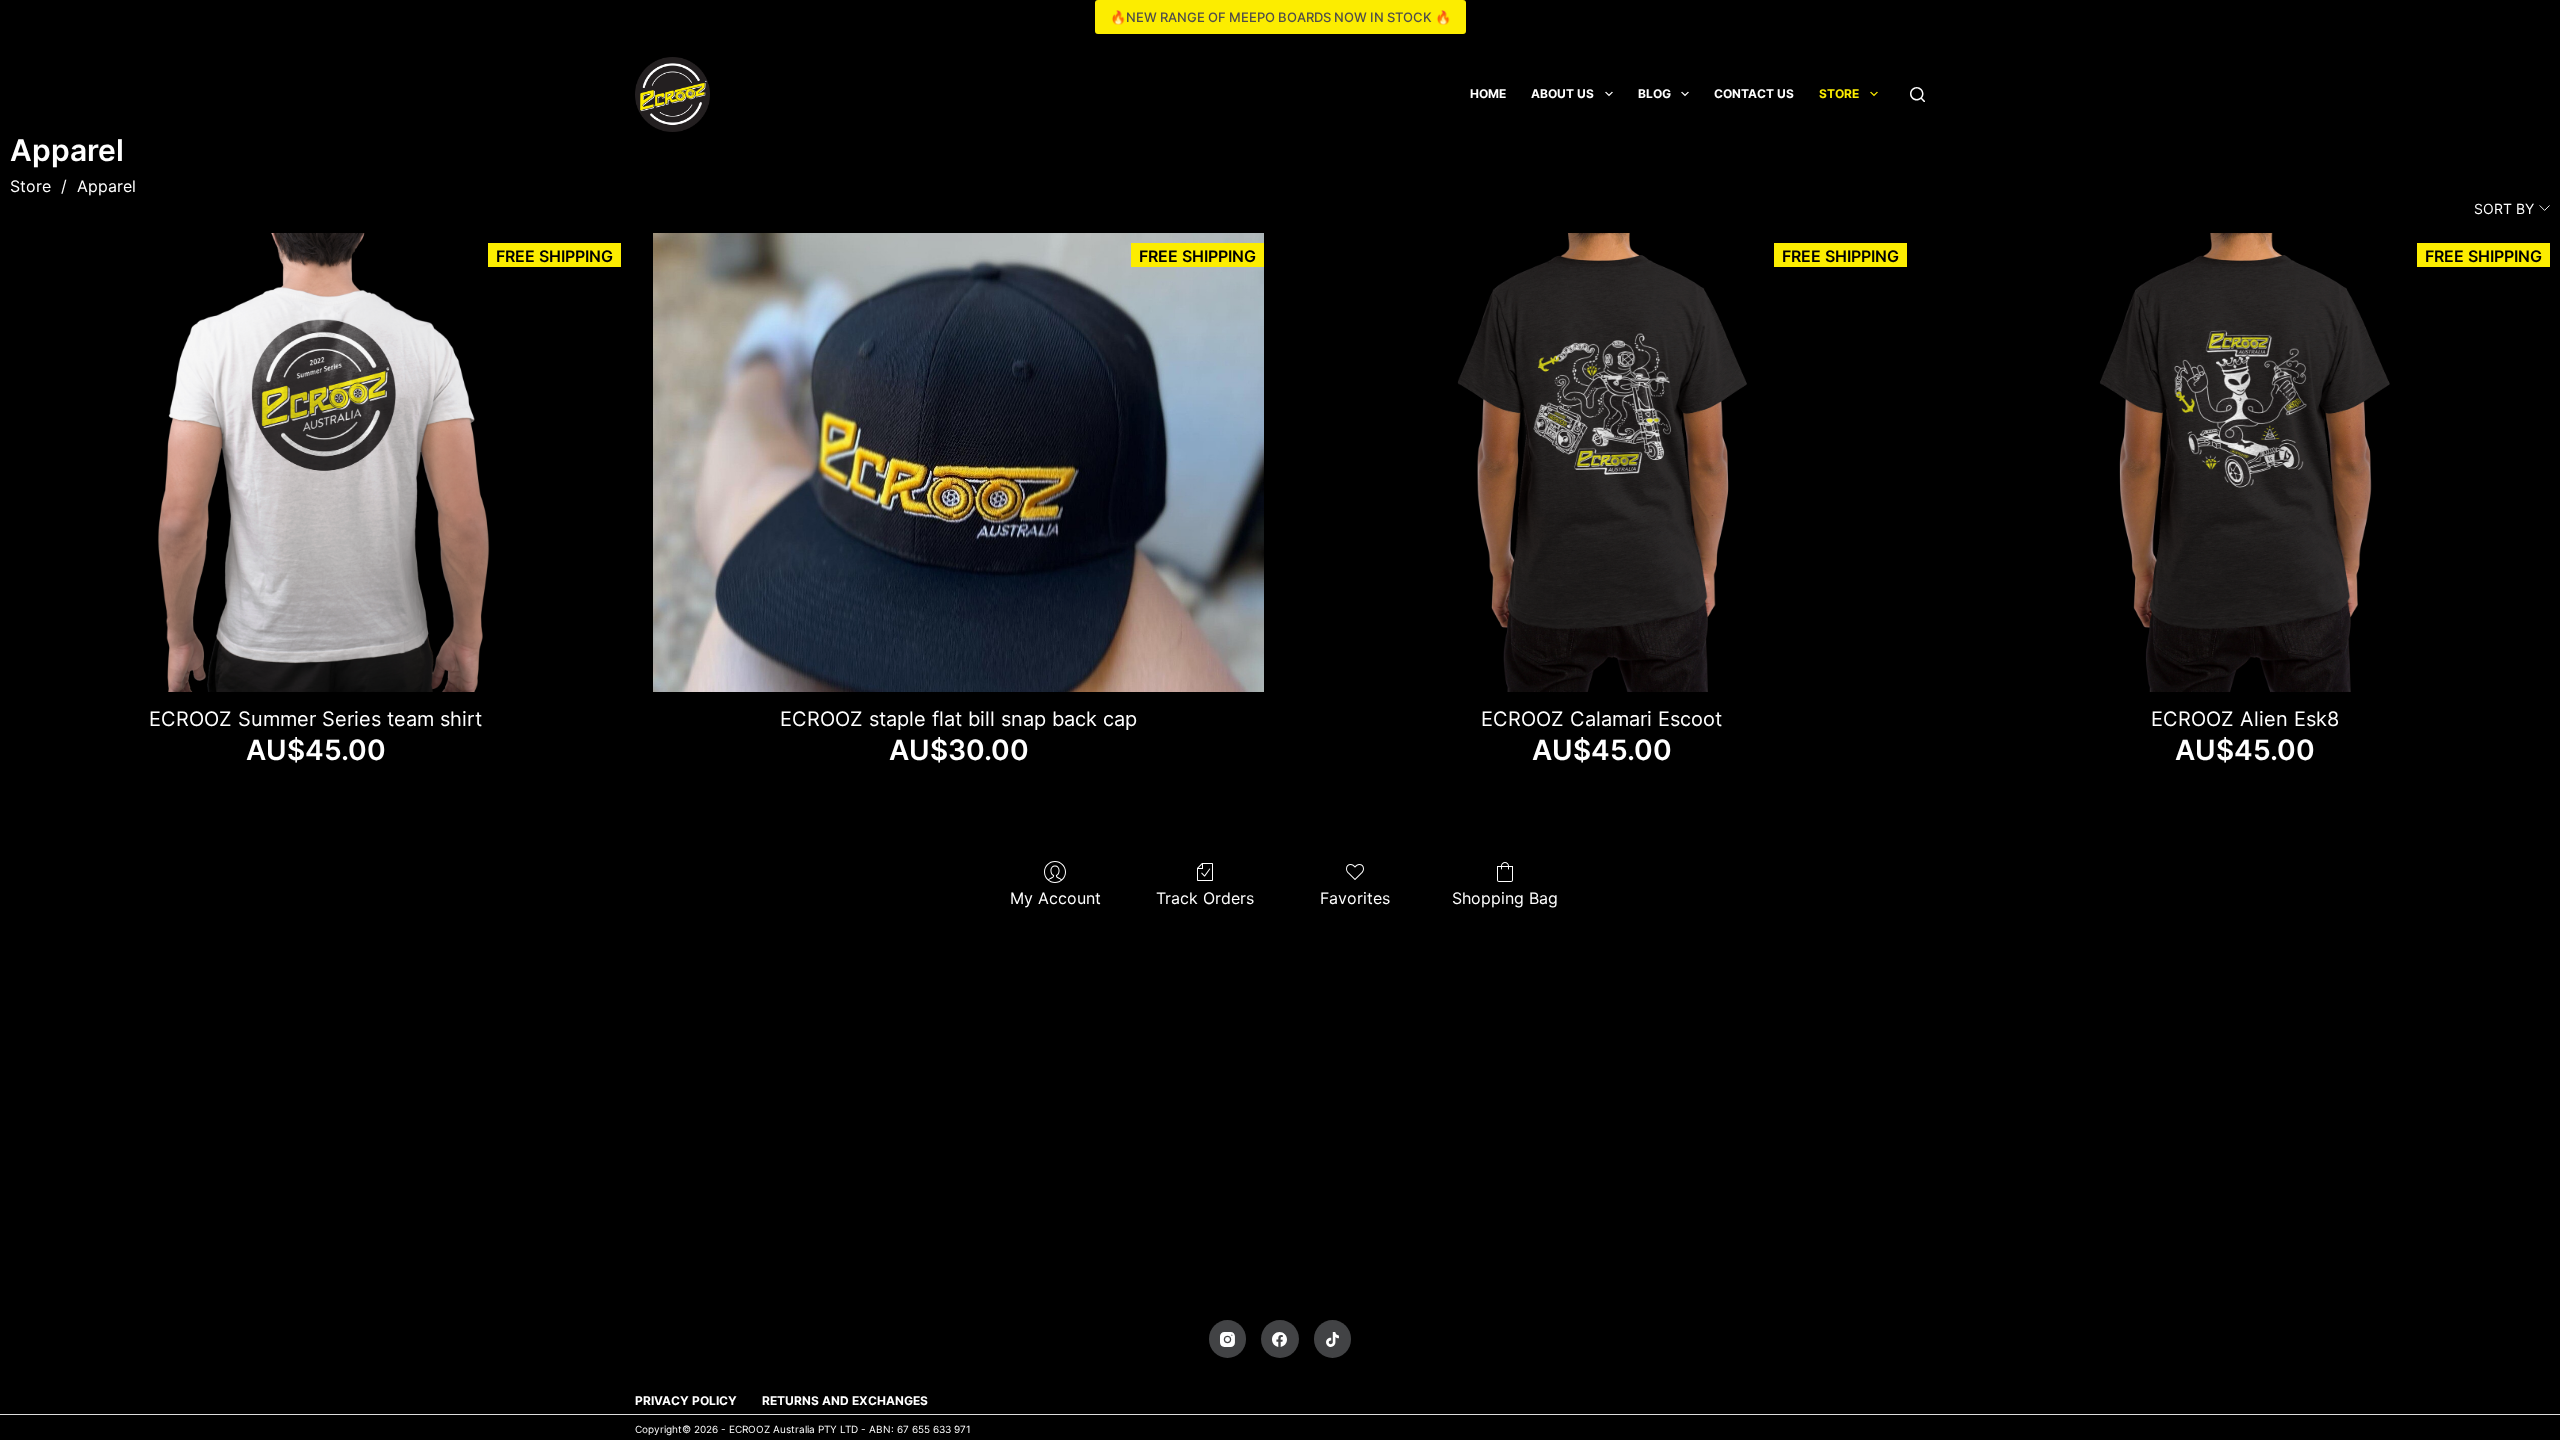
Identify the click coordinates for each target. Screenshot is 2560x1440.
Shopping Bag (1505, 898)
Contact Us (1754, 93)
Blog (1654, 93)
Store (1839, 93)
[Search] (1917, 94)
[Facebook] (1280, 1339)
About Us (1562, 93)
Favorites (1355, 898)
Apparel (106, 186)
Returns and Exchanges (845, 1400)
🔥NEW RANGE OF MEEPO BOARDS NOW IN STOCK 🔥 (1280, 17)
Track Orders (1205, 898)
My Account (1055, 898)
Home (1488, 93)
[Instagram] (1228, 1339)
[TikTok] (1333, 1339)
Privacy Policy (686, 1400)
